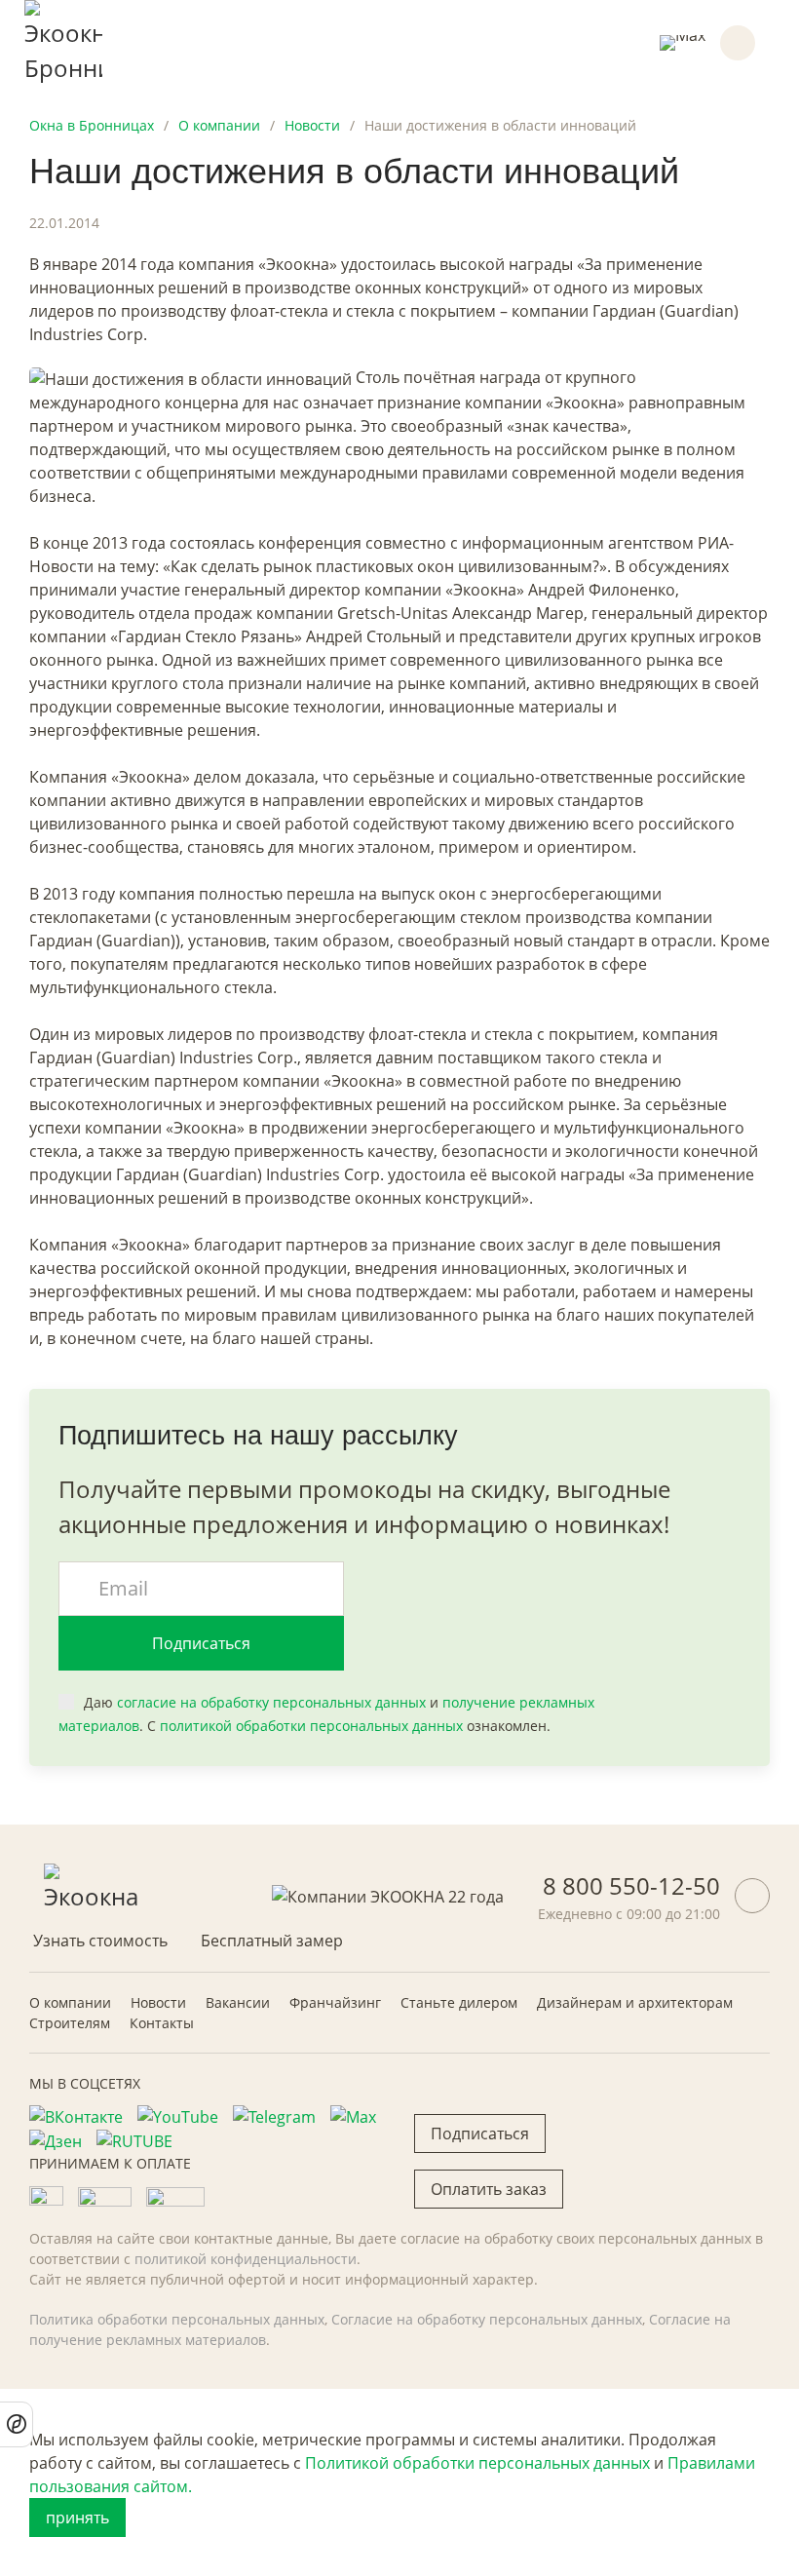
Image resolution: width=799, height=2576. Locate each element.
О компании (70, 2002)
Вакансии (238, 2002)
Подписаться (201, 1643)
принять (77, 2518)
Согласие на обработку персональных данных (487, 2319)
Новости (158, 2002)
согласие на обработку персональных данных (271, 1702)
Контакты (162, 2023)
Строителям (70, 2023)
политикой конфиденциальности (246, 2259)
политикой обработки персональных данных (311, 1726)
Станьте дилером (459, 2002)
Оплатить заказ (489, 2189)
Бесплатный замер (272, 1941)
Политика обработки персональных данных (177, 2319)
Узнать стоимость (100, 1941)
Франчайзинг (335, 2002)
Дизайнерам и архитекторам (635, 2002)
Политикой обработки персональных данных (477, 2463)
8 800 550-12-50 (631, 1885)
